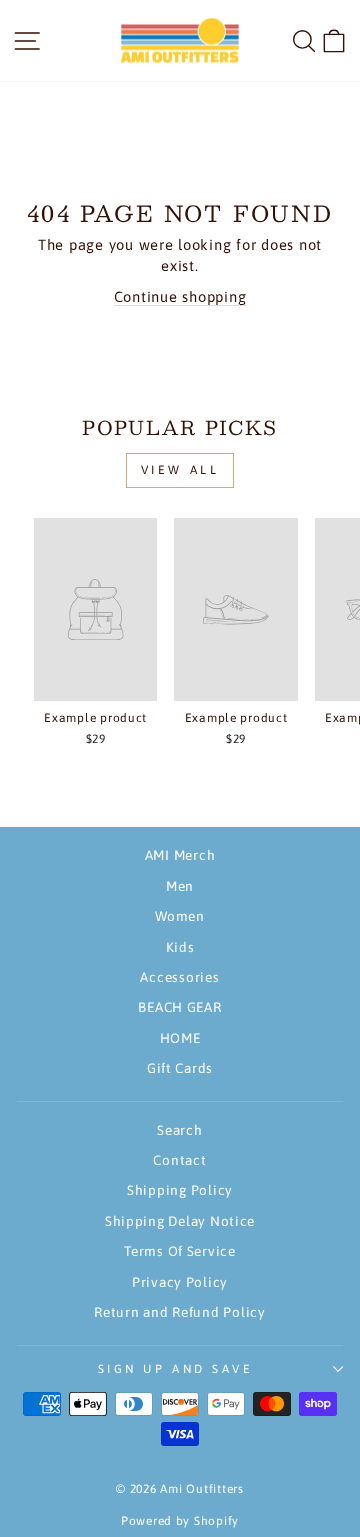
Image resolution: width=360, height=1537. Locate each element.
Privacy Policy (180, 1282)
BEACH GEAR (179, 1007)
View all (180, 470)
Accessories (179, 977)
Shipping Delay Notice (180, 1221)
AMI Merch (180, 855)
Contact (179, 1160)
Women (180, 916)
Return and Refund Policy (180, 1312)
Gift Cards (180, 1068)
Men (180, 886)
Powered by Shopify (180, 1521)
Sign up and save (175, 1368)
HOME (180, 1038)
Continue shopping (180, 296)
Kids (180, 947)
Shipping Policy (180, 1190)
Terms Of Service (180, 1251)
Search (179, 1130)
